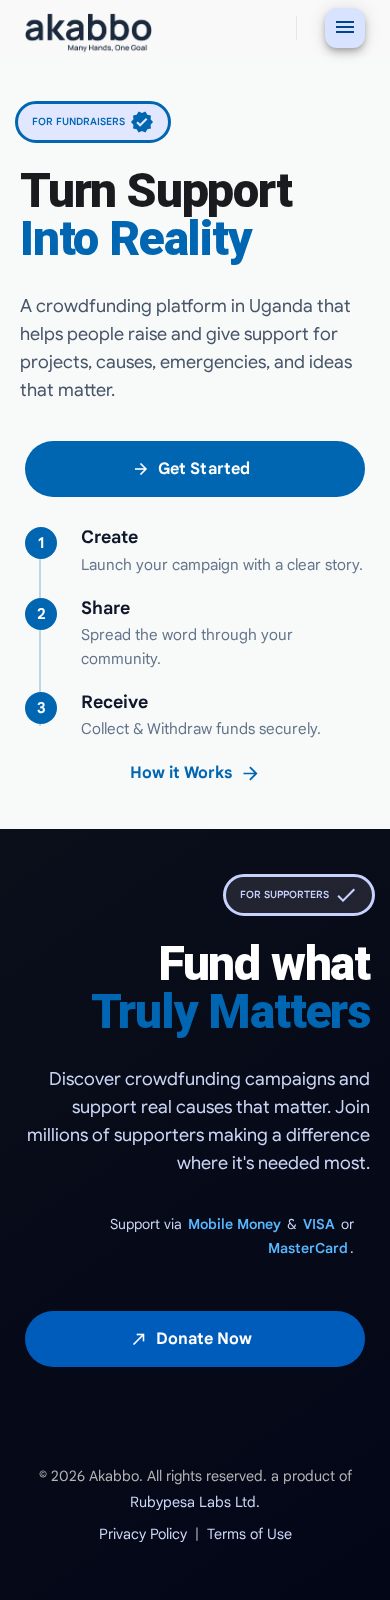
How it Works (195, 773)
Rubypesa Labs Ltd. (195, 1502)
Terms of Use (249, 1534)
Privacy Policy (143, 1534)
